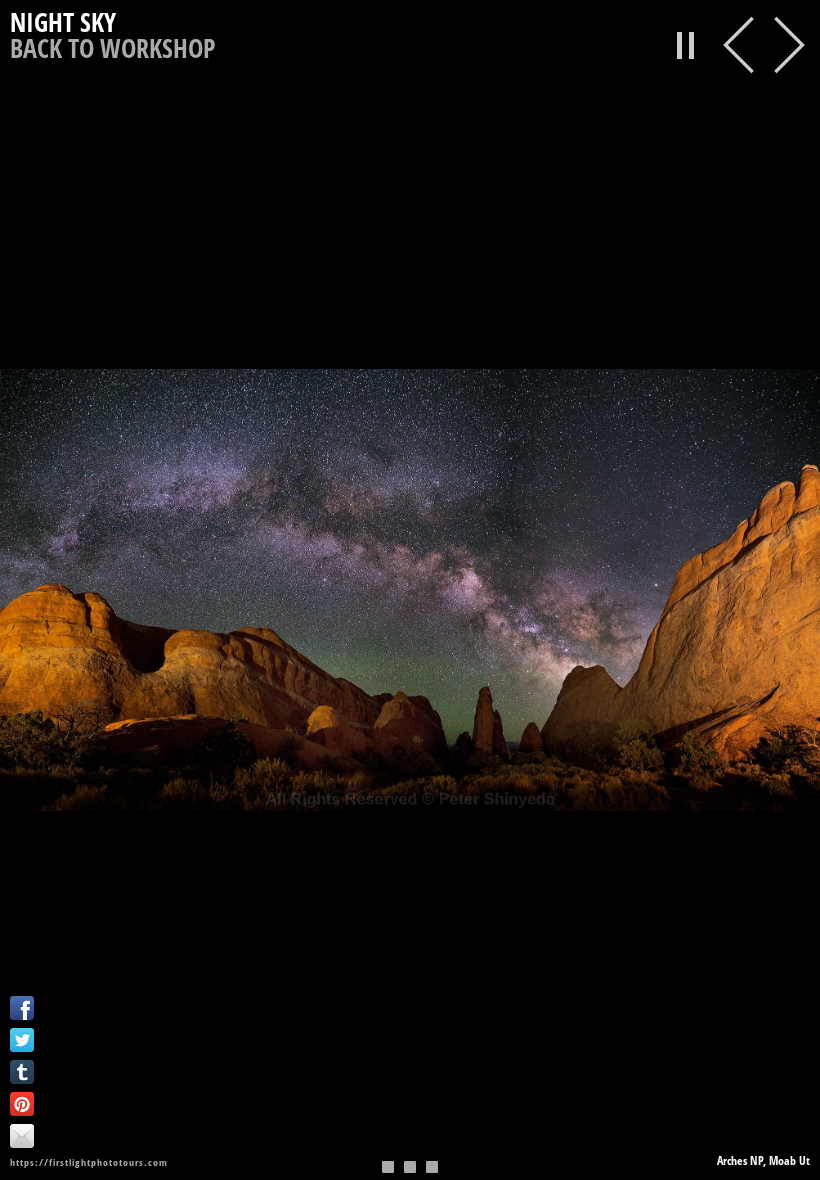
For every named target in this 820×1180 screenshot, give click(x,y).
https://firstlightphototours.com (89, 1162)
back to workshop (112, 48)
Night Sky (63, 22)
